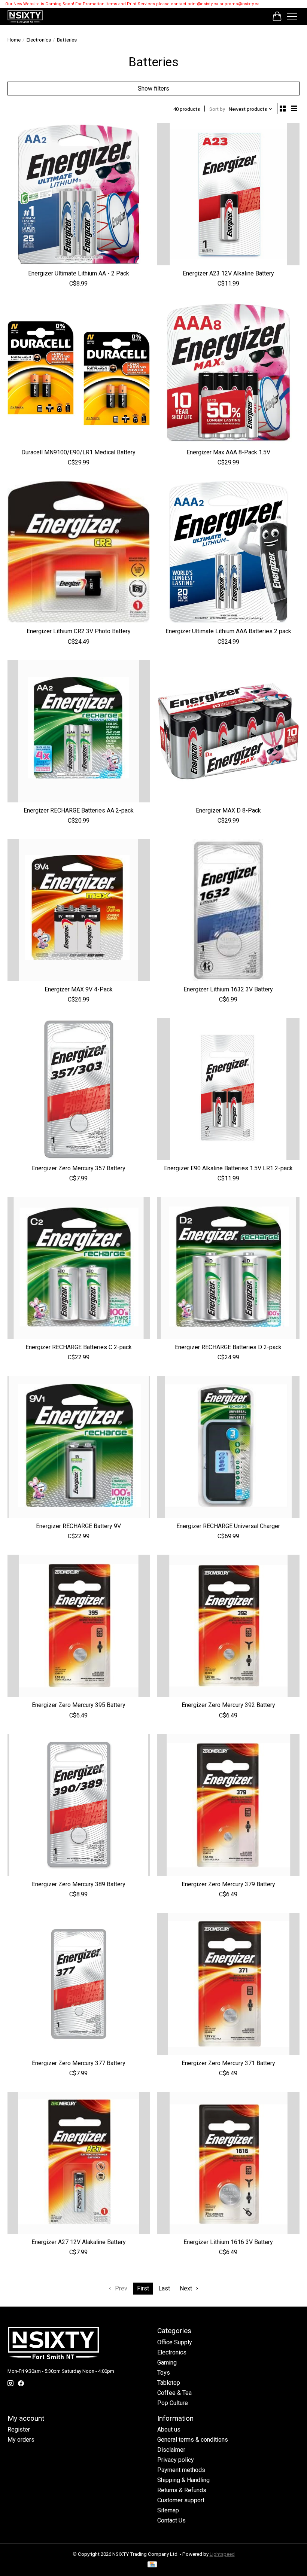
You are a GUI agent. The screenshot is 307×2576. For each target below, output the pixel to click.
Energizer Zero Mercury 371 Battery (228, 2063)
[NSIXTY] (25, 16)
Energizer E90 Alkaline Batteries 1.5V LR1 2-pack (228, 1168)
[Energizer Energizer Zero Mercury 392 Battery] (228, 1626)
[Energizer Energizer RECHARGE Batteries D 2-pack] (228, 1268)
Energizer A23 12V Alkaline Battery (228, 273)
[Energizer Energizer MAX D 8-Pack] (228, 731)
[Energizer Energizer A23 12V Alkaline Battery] (228, 194)
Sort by (217, 109)
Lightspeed (222, 2554)
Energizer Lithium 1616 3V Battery (228, 2242)
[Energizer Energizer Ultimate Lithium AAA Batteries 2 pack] (228, 552)
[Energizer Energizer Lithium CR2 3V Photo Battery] (79, 552)
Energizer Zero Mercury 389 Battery (79, 1884)
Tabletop (169, 2383)
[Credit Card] (152, 2565)
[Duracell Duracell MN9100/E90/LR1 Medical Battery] (79, 373)
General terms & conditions (193, 2440)
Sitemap (168, 2510)
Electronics (39, 40)
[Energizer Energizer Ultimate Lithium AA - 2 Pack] (79, 194)
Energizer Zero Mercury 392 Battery (228, 1705)
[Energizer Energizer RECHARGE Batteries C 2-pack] (79, 1268)
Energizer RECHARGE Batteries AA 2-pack (79, 810)
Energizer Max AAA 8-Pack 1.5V (228, 452)
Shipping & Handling (183, 2480)
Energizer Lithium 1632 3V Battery (228, 989)
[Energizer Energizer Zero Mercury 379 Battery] (228, 1805)
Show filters (153, 89)
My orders (21, 2440)
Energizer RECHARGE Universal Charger (228, 1526)
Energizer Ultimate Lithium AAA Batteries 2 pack (228, 631)
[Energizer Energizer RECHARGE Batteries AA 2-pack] (79, 731)
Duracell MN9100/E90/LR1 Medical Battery (78, 452)
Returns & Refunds (182, 2490)
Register (19, 2429)
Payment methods (181, 2470)
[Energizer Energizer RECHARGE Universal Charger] (228, 1447)
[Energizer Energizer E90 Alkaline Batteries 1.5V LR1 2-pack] (228, 1089)
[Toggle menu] (292, 16)
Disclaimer (171, 2450)
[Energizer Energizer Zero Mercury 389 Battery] (79, 1805)
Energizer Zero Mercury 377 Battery (79, 2063)
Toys (164, 2373)
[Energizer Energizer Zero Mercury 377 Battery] (79, 1984)
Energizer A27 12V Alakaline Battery (79, 2242)
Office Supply (175, 2342)
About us (169, 2429)
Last (164, 2288)
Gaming (167, 2362)
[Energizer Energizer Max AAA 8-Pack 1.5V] (228, 373)
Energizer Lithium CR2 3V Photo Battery (79, 631)
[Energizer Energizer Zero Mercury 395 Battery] (79, 1626)
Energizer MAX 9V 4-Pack (79, 989)
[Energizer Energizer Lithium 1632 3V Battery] (228, 910)
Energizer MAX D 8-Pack (228, 810)
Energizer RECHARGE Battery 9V (78, 1526)
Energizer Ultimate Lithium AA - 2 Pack (79, 273)
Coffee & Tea (174, 2393)
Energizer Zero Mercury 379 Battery (228, 1884)
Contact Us (171, 2520)
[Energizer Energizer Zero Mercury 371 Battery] (228, 1984)
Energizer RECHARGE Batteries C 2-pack (79, 1347)
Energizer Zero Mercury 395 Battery (79, 1705)
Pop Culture (173, 2403)
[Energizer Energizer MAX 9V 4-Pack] (79, 910)
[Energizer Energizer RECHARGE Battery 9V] (79, 1447)
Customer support (181, 2500)
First (143, 2288)
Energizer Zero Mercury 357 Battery (79, 1168)
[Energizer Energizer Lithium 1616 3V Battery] (228, 2163)
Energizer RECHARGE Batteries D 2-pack (228, 1347)
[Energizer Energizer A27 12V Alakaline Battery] (79, 2163)
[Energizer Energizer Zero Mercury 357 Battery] (79, 1089)
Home (14, 40)
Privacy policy (176, 2460)
